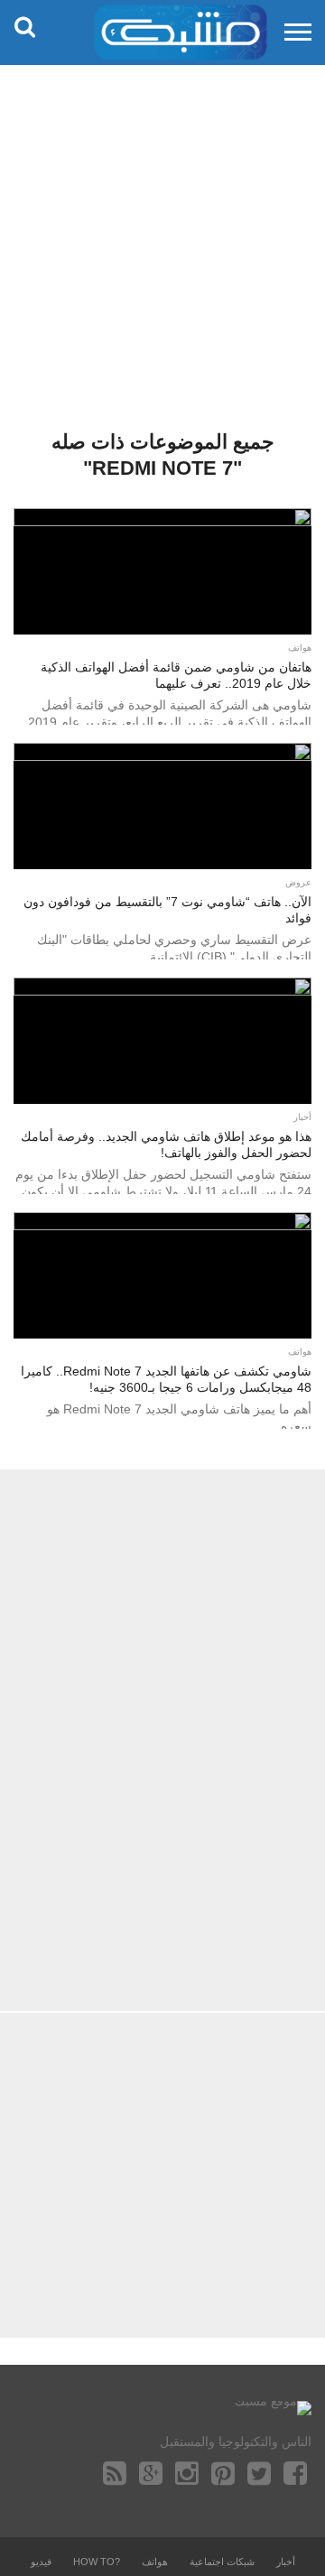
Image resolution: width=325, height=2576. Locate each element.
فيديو (41, 2562)
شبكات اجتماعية (222, 2562)
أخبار (286, 2562)
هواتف (155, 2562)
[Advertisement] (162, 235)
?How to (97, 2562)
